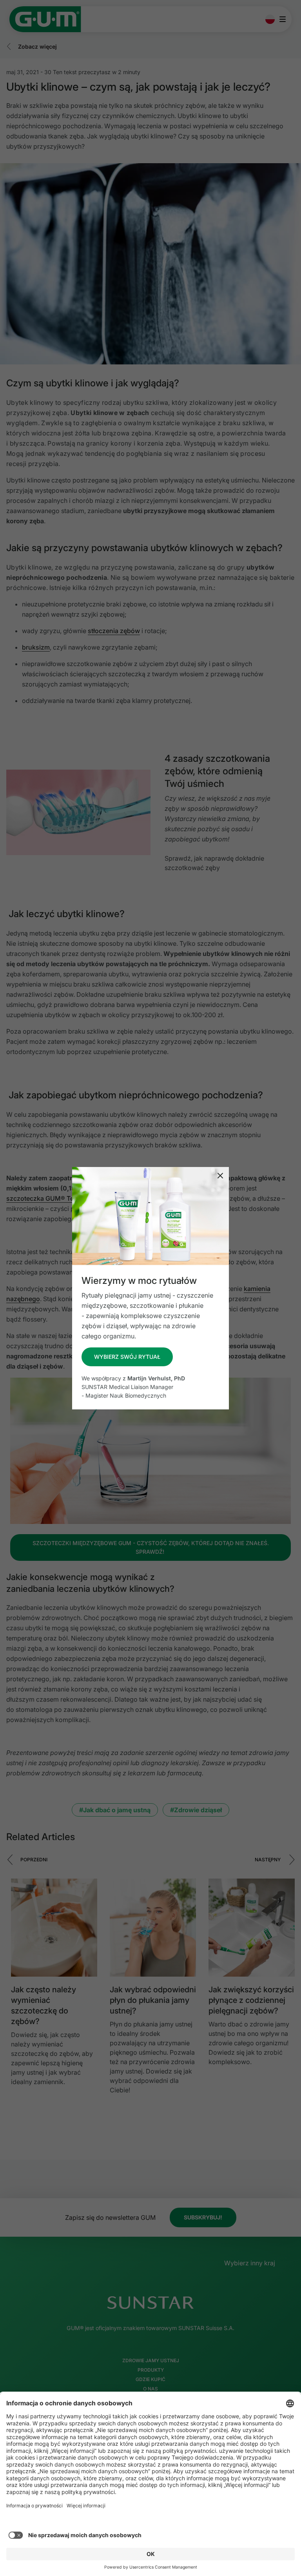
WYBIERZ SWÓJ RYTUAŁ (127, 1357)
